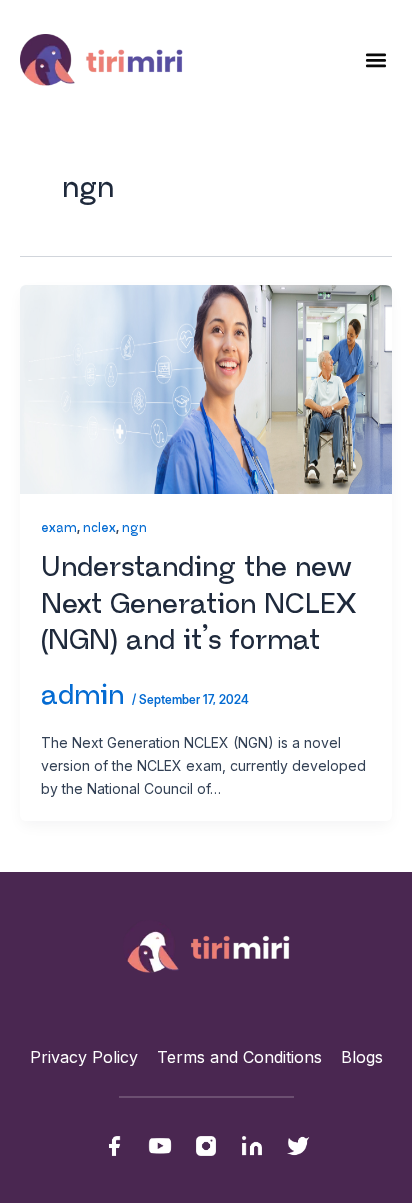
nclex (99, 528)
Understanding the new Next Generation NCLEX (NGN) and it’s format (198, 604)
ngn (134, 528)
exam (59, 528)
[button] (375, 59)
